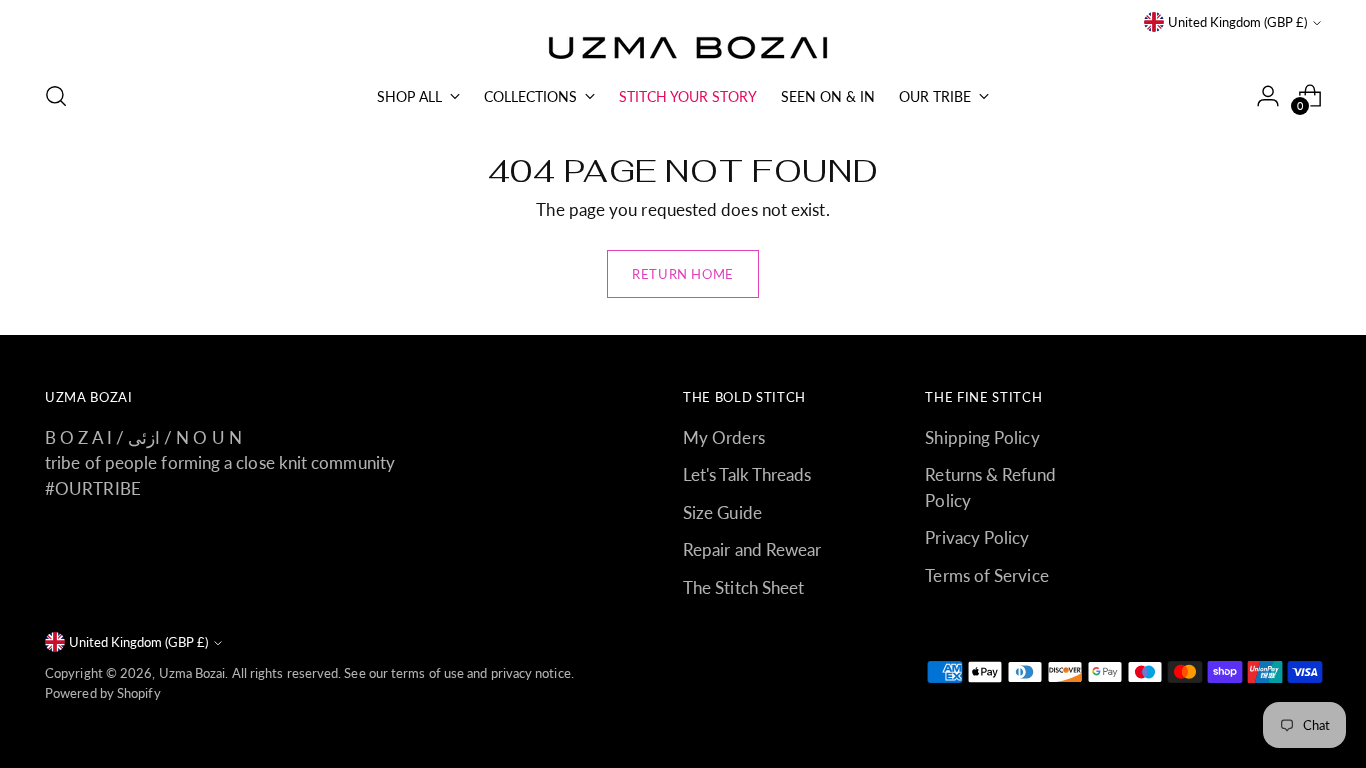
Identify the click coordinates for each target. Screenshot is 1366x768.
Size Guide (722, 512)
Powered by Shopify (103, 693)
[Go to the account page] (1268, 96)
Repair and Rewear (752, 549)
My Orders (724, 437)
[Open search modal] (56, 96)
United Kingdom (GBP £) (1237, 22)
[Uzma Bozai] (683, 49)
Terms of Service (986, 575)
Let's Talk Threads (747, 474)
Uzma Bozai (192, 673)
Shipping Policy (982, 437)
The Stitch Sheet (743, 587)
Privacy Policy (977, 537)
